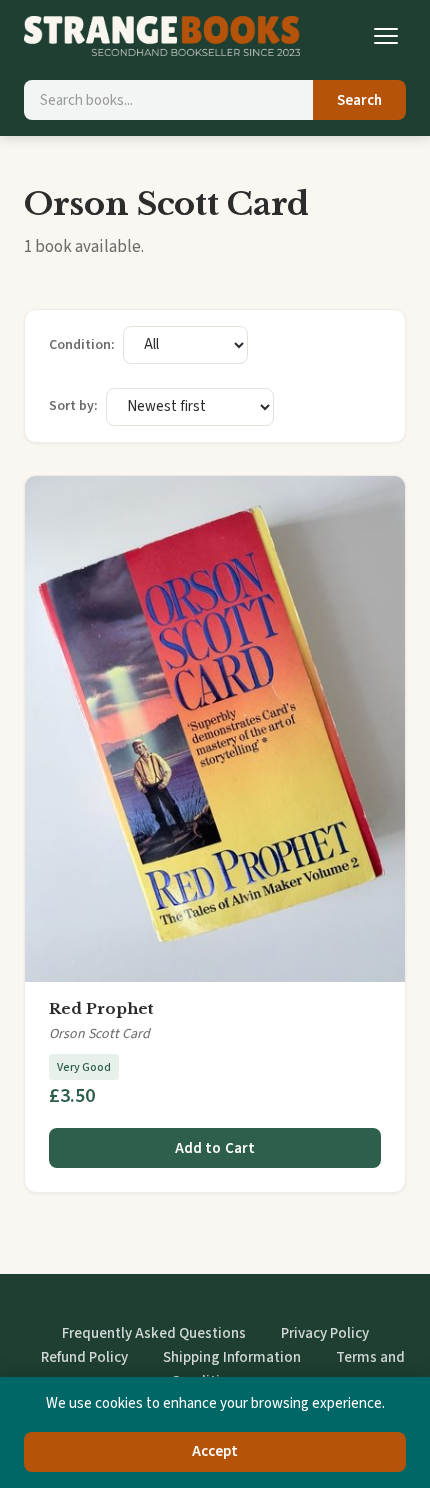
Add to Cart (215, 1148)
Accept (215, 1451)
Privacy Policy (325, 1333)
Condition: (82, 345)
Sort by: (73, 406)
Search (359, 100)
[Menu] (386, 36)
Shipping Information (232, 1357)
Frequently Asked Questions (154, 1333)
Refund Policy (84, 1357)
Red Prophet (101, 1008)
